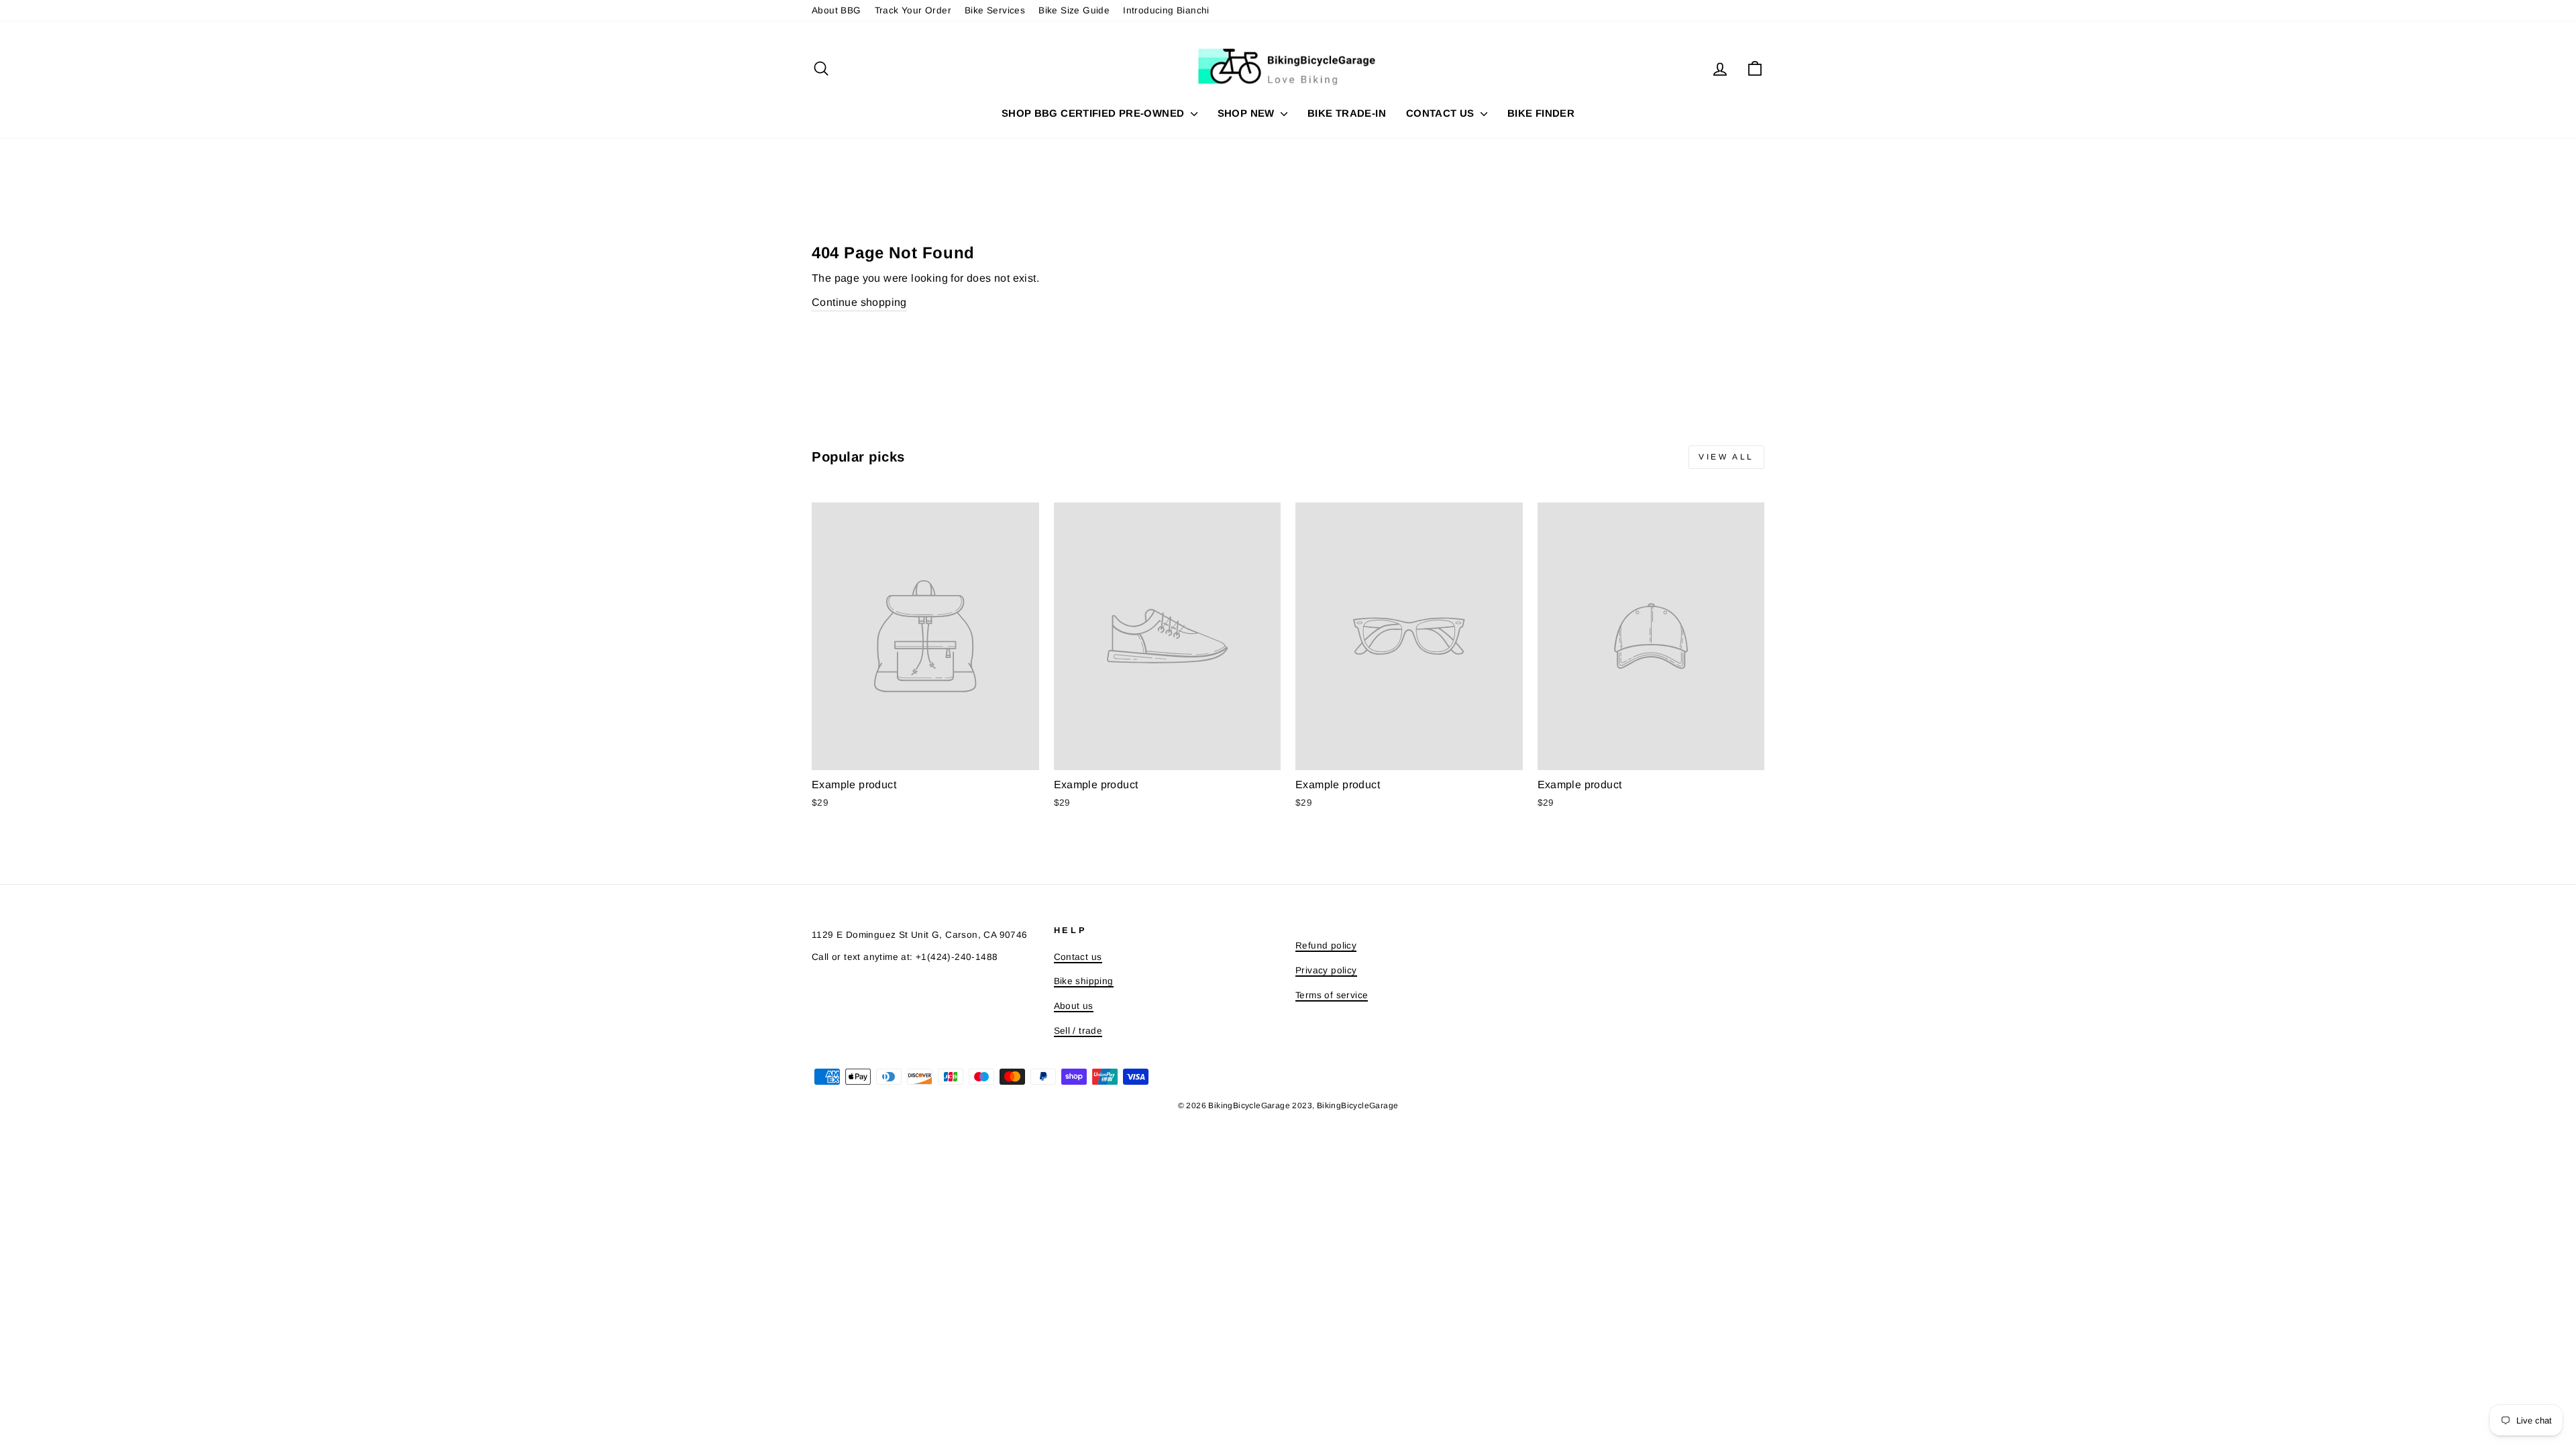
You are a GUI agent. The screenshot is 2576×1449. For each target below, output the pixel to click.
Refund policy (1326, 946)
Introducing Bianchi (1166, 10)
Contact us (1078, 957)
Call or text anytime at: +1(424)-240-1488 (905, 957)
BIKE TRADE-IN (1347, 113)
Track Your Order (913, 10)
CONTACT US (1442, 113)
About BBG (837, 10)
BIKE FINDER (1541, 113)
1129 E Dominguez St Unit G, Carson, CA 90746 (920, 935)
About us (1074, 1006)
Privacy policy (1326, 970)
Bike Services (995, 10)
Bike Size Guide (1074, 10)
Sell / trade (1078, 1031)
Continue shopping (859, 302)
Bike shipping (1084, 981)
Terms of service (1332, 995)
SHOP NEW (1247, 113)
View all (1726, 457)
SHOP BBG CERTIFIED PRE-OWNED (1094, 113)
